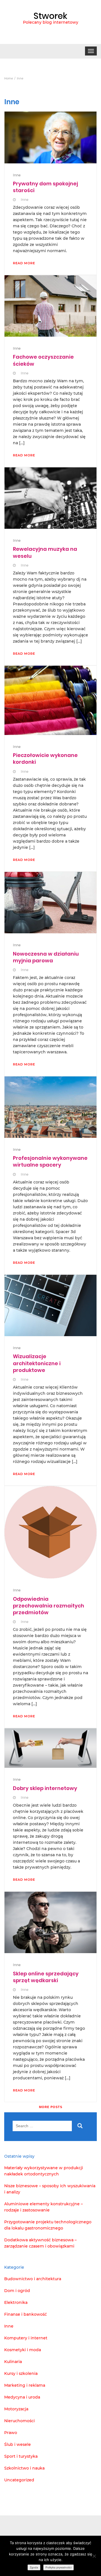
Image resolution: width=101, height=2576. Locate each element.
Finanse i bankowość (26, 2314)
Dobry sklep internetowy (45, 1788)
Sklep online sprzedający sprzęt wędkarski (46, 1977)
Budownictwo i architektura (33, 2279)
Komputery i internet (26, 2338)
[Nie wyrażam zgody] (94, 2556)
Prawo (11, 2433)
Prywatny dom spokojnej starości (45, 187)
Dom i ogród (17, 2291)
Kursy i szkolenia (21, 2373)
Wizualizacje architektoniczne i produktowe (37, 1363)
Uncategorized (19, 2480)
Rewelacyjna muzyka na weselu (45, 552)
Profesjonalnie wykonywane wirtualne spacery (50, 1161)
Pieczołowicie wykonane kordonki (45, 759)
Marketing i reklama (25, 2385)
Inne (17, 175)
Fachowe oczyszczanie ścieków (43, 360)
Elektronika (16, 2302)
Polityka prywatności (58, 2567)
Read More (24, 263)
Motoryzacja (16, 2409)
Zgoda (34, 2567)
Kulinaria (13, 2362)
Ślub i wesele (18, 2444)
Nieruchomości (19, 2421)
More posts (51, 2107)
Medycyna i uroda (22, 2397)
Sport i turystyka (21, 2456)
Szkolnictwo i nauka (24, 2468)
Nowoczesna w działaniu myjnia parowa (46, 957)
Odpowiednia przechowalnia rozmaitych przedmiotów (49, 1606)
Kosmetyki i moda (23, 2350)
